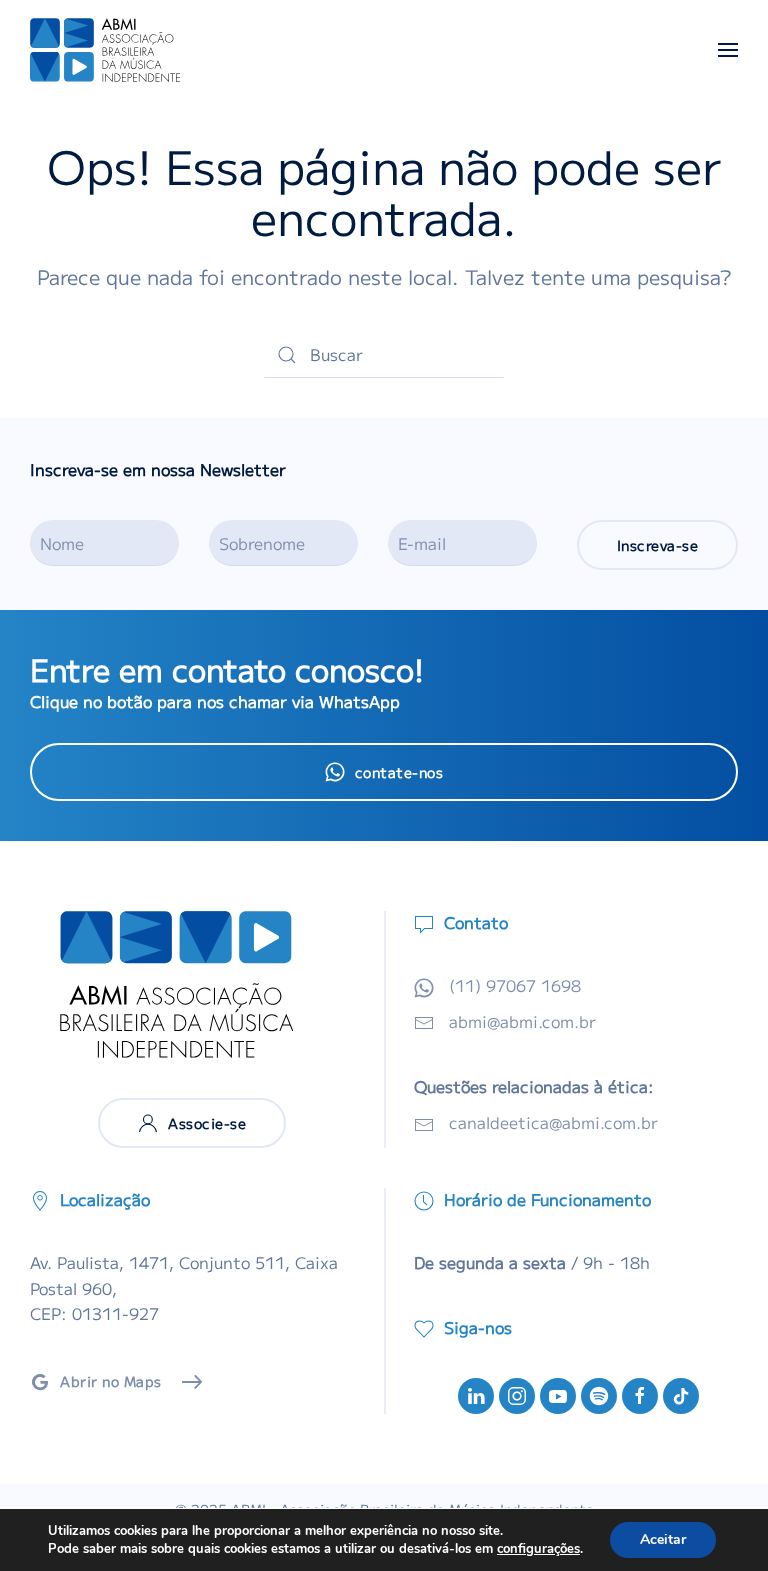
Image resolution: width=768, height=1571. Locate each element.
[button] (728, 50)
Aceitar (663, 1539)
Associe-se (207, 1123)
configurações (538, 1549)
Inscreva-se (658, 545)
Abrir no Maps (111, 1381)
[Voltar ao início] (105, 50)
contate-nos (399, 772)
